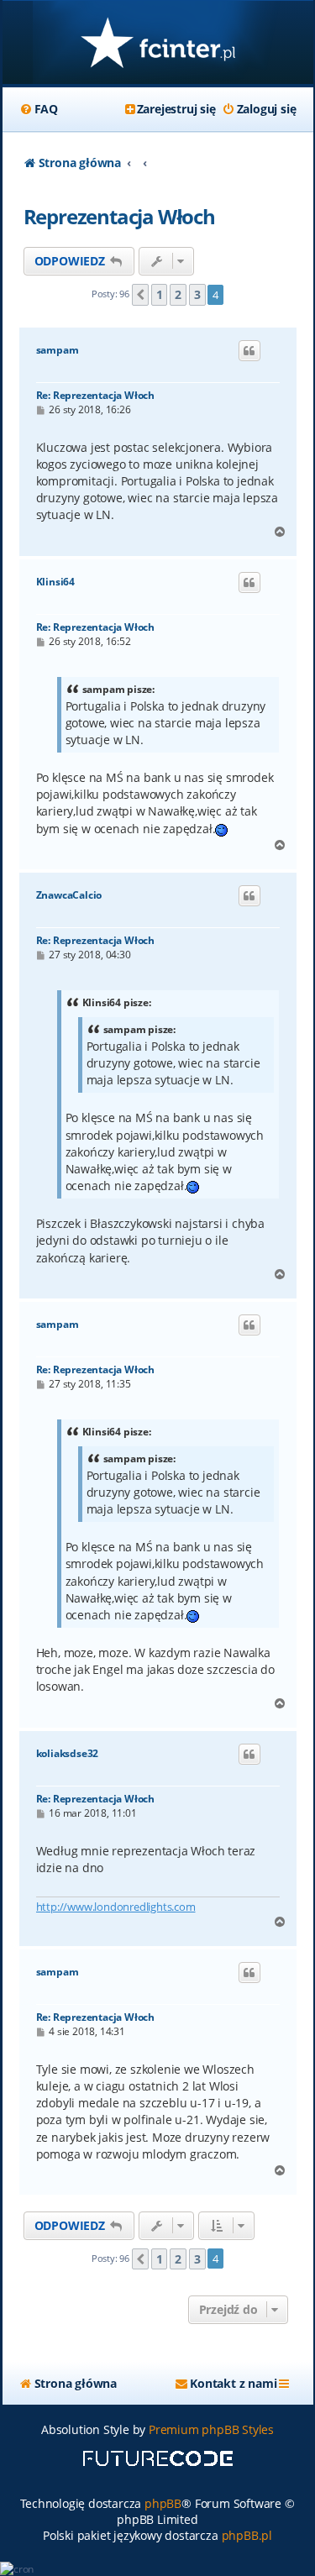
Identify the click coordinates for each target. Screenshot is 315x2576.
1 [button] (160, 294)
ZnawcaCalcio (69, 895)
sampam (58, 350)
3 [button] (197, 294)
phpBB (163, 2503)
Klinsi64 (55, 582)
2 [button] (178, 294)
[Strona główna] (158, 44)
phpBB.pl (247, 2535)
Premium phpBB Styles (211, 2429)
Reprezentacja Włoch (119, 216)
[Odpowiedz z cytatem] (249, 351)
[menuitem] (39, 109)
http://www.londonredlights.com (116, 1907)
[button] (140, 295)
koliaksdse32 (68, 1754)
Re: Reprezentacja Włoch (95, 395)
